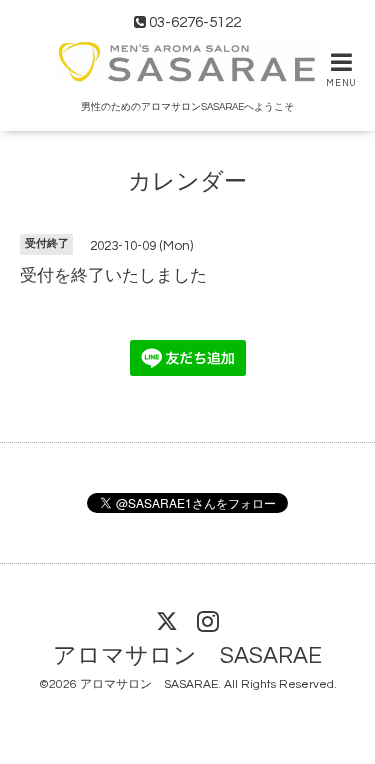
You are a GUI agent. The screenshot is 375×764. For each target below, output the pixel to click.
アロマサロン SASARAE (187, 656)
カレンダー (187, 181)
